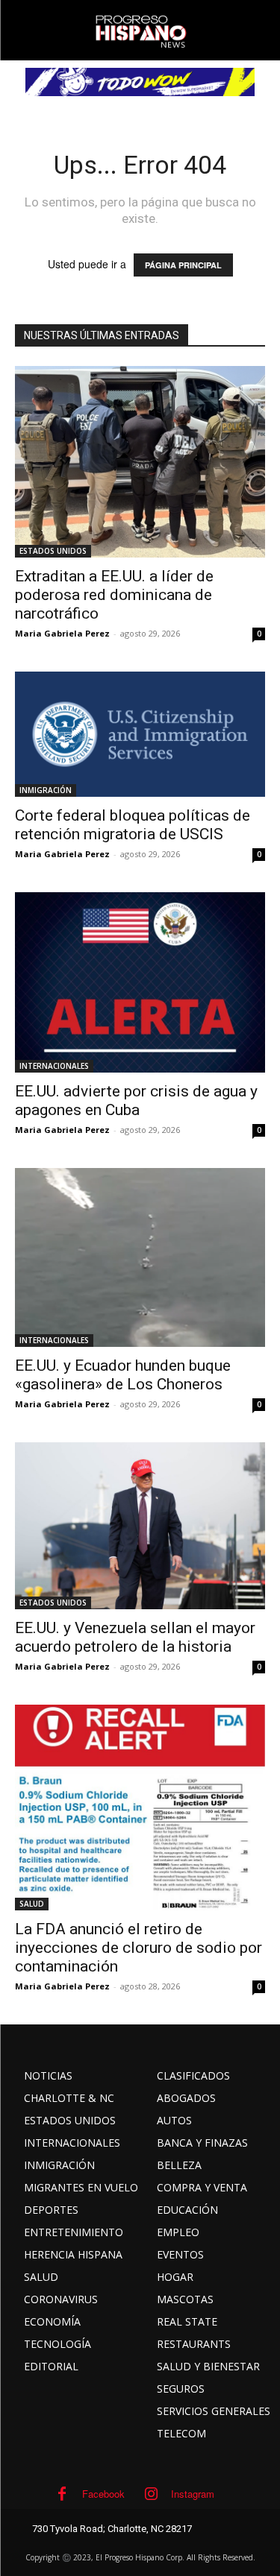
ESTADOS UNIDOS (53, 551)
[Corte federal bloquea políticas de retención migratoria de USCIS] (140, 734)
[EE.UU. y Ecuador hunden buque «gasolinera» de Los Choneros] (140, 1257)
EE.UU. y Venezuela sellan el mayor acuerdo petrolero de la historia (135, 1637)
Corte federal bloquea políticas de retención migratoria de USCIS (133, 825)
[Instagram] (151, 2494)
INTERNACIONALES (54, 1066)
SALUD (32, 1904)
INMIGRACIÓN (46, 790)
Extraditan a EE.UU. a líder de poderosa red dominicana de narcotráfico (114, 595)
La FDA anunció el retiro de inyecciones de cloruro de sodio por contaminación (139, 1948)
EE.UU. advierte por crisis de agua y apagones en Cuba (136, 1101)
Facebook (103, 2494)
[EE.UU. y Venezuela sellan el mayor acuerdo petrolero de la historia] (140, 1525)
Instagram (193, 2494)
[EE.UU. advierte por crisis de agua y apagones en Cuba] (140, 983)
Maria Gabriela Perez (62, 633)
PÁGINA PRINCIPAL (183, 265)
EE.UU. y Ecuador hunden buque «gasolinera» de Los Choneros (123, 1375)
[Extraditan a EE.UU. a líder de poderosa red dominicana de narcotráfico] (140, 462)
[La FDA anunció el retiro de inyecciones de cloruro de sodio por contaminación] (140, 1808)
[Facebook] (62, 2494)
